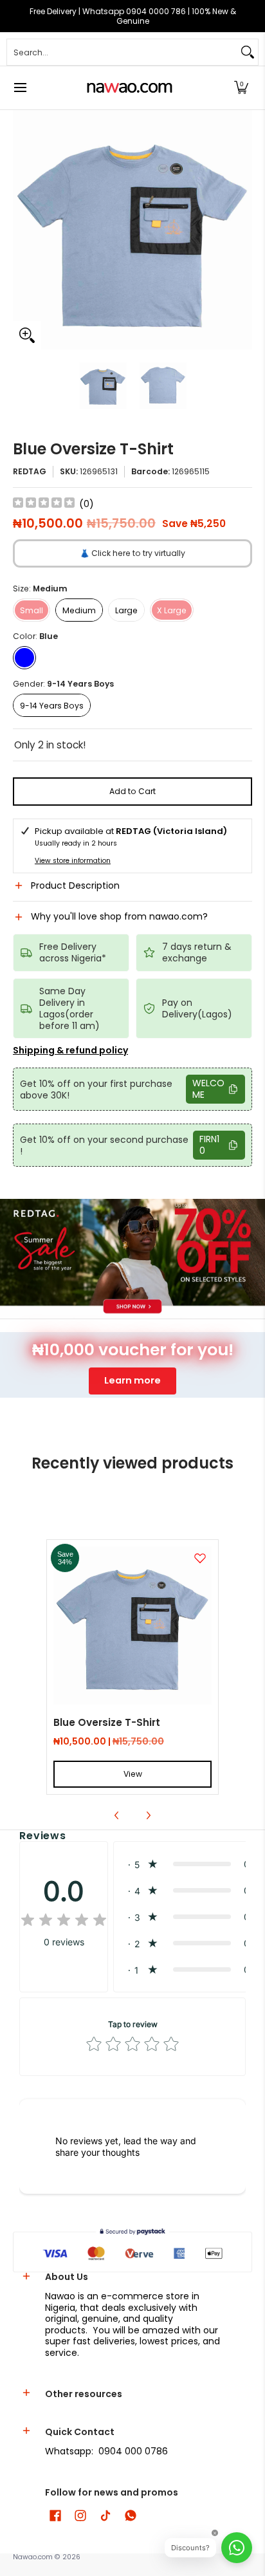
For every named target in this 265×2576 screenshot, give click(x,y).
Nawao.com (33, 2557)
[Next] (243, 230)
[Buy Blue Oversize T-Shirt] (132, 1626)
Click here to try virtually (132, 553)
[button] (241, 88)
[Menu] (20, 88)
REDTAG (30, 471)
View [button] (133, 1774)
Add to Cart (132, 791)
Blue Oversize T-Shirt (107, 1722)
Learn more (132, 1380)
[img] (44, 504)
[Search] (248, 52)
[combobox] (122, 52)
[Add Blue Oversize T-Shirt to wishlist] (200, 1558)
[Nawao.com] (128, 88)
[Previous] (22, 230)
